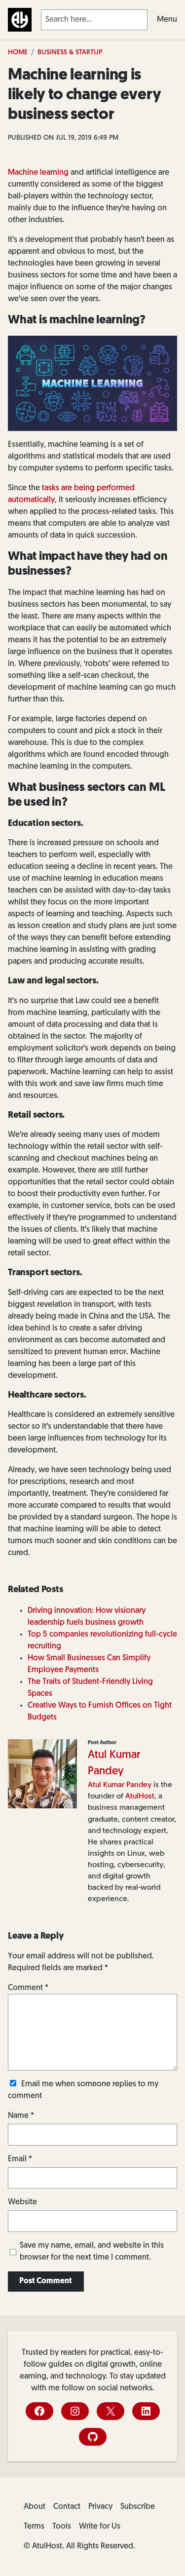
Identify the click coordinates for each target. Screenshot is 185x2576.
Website (22, 2202)
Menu (167, 20)
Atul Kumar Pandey (120, 1785)
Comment (28, 1988)
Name (21, 2116)
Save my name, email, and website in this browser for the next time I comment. (92, 2252)
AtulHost (140, 1796)
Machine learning (38, 173)
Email (20, 2159)
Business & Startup (70, 53)
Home (18, 53)
